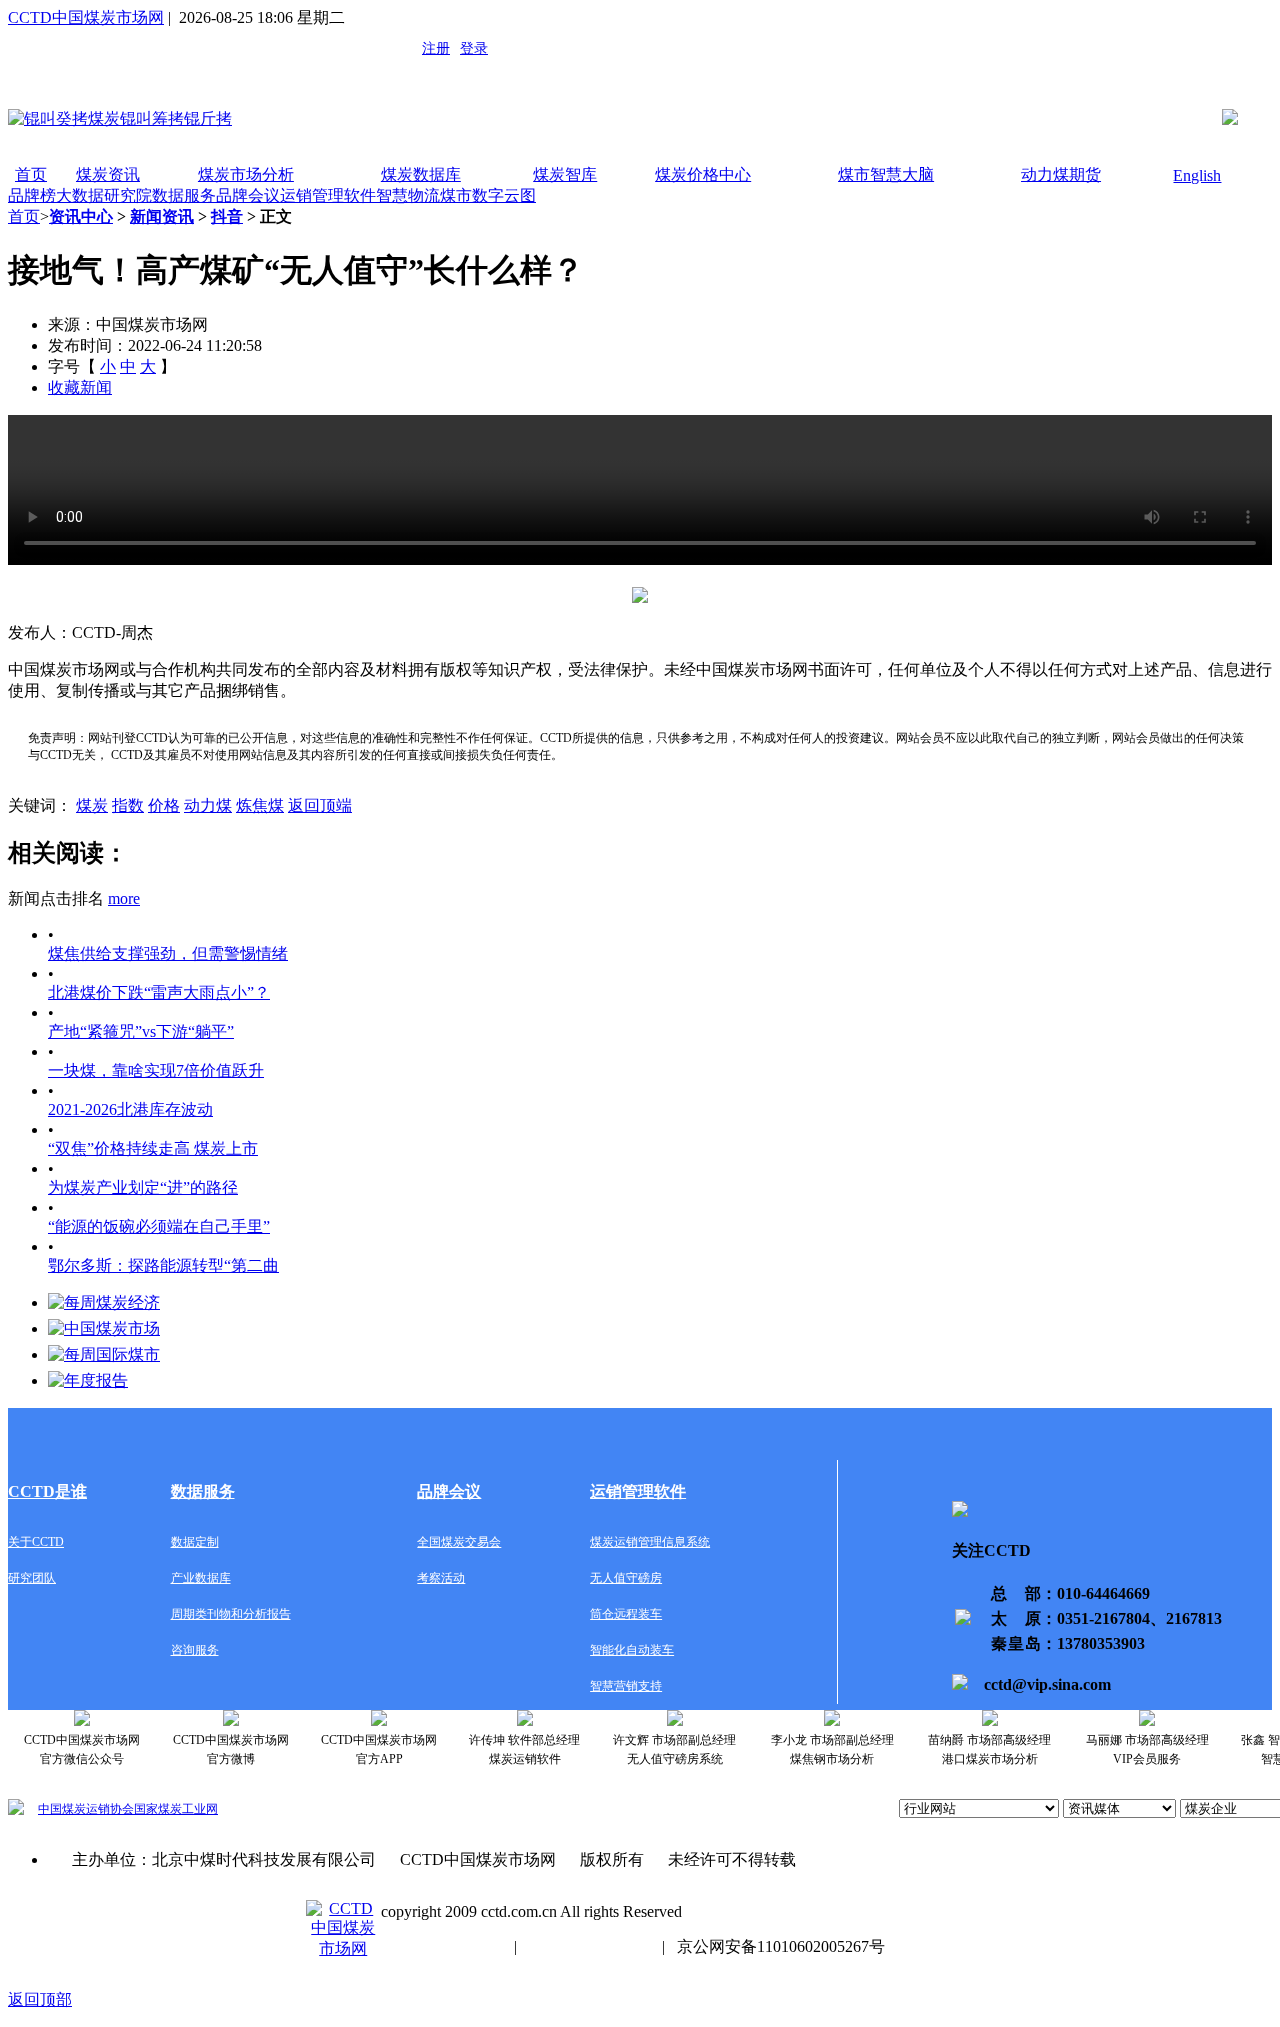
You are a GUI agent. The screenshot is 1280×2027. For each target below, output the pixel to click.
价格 (164, 805)
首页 (31, 174)
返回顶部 (40, 1999)
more (124, 898)
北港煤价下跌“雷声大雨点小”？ (159, 992)
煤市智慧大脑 (886, 174)
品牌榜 (32, 195)
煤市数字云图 (488, 195)
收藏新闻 (80, 387)
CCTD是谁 (47, 1491)
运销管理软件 (328, 195)
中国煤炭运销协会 (86, 1809)
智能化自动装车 (632, 1650)
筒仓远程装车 (626, 1614)
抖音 (227, 216)
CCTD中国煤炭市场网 (86, 17)
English (1197, 175)
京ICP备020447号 (441, 1946)
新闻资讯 (162, 216)
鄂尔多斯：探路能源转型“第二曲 (163, 1265)
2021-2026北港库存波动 (130, 1109)
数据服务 (184, 195)
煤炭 (92, 805)
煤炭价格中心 (703, 174)
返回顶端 (320, 805)
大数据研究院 (104, 195)
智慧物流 (408, 195)
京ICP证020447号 (589, 1946)
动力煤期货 (1061, 174)
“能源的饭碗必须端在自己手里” (159, 1226)
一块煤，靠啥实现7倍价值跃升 (156, 1070)
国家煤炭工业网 (176, 1809)
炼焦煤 (260, 805)
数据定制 (195, 1542)
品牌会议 (248, 195)
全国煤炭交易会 (459, 1542)
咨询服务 (195, 1650)
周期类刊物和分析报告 (231, 1614)
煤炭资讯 (108, 174)
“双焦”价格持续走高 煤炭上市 (153, 1148)
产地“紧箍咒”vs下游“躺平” (141, 1031)
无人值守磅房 (626, 1578)
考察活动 (441, 1578)
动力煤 (208, 805)
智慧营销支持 (626, 1686)
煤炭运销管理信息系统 (650, 1542)
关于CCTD (36, 1542)
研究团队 (32, 1578)
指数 (128, 805)
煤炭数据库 (421, 174)
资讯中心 (81, 216)
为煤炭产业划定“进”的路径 (143, 1187)
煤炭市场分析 (246, 174)
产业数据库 (201, 1578)
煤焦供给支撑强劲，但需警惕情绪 (168, 953)
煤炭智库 (565, 174)
